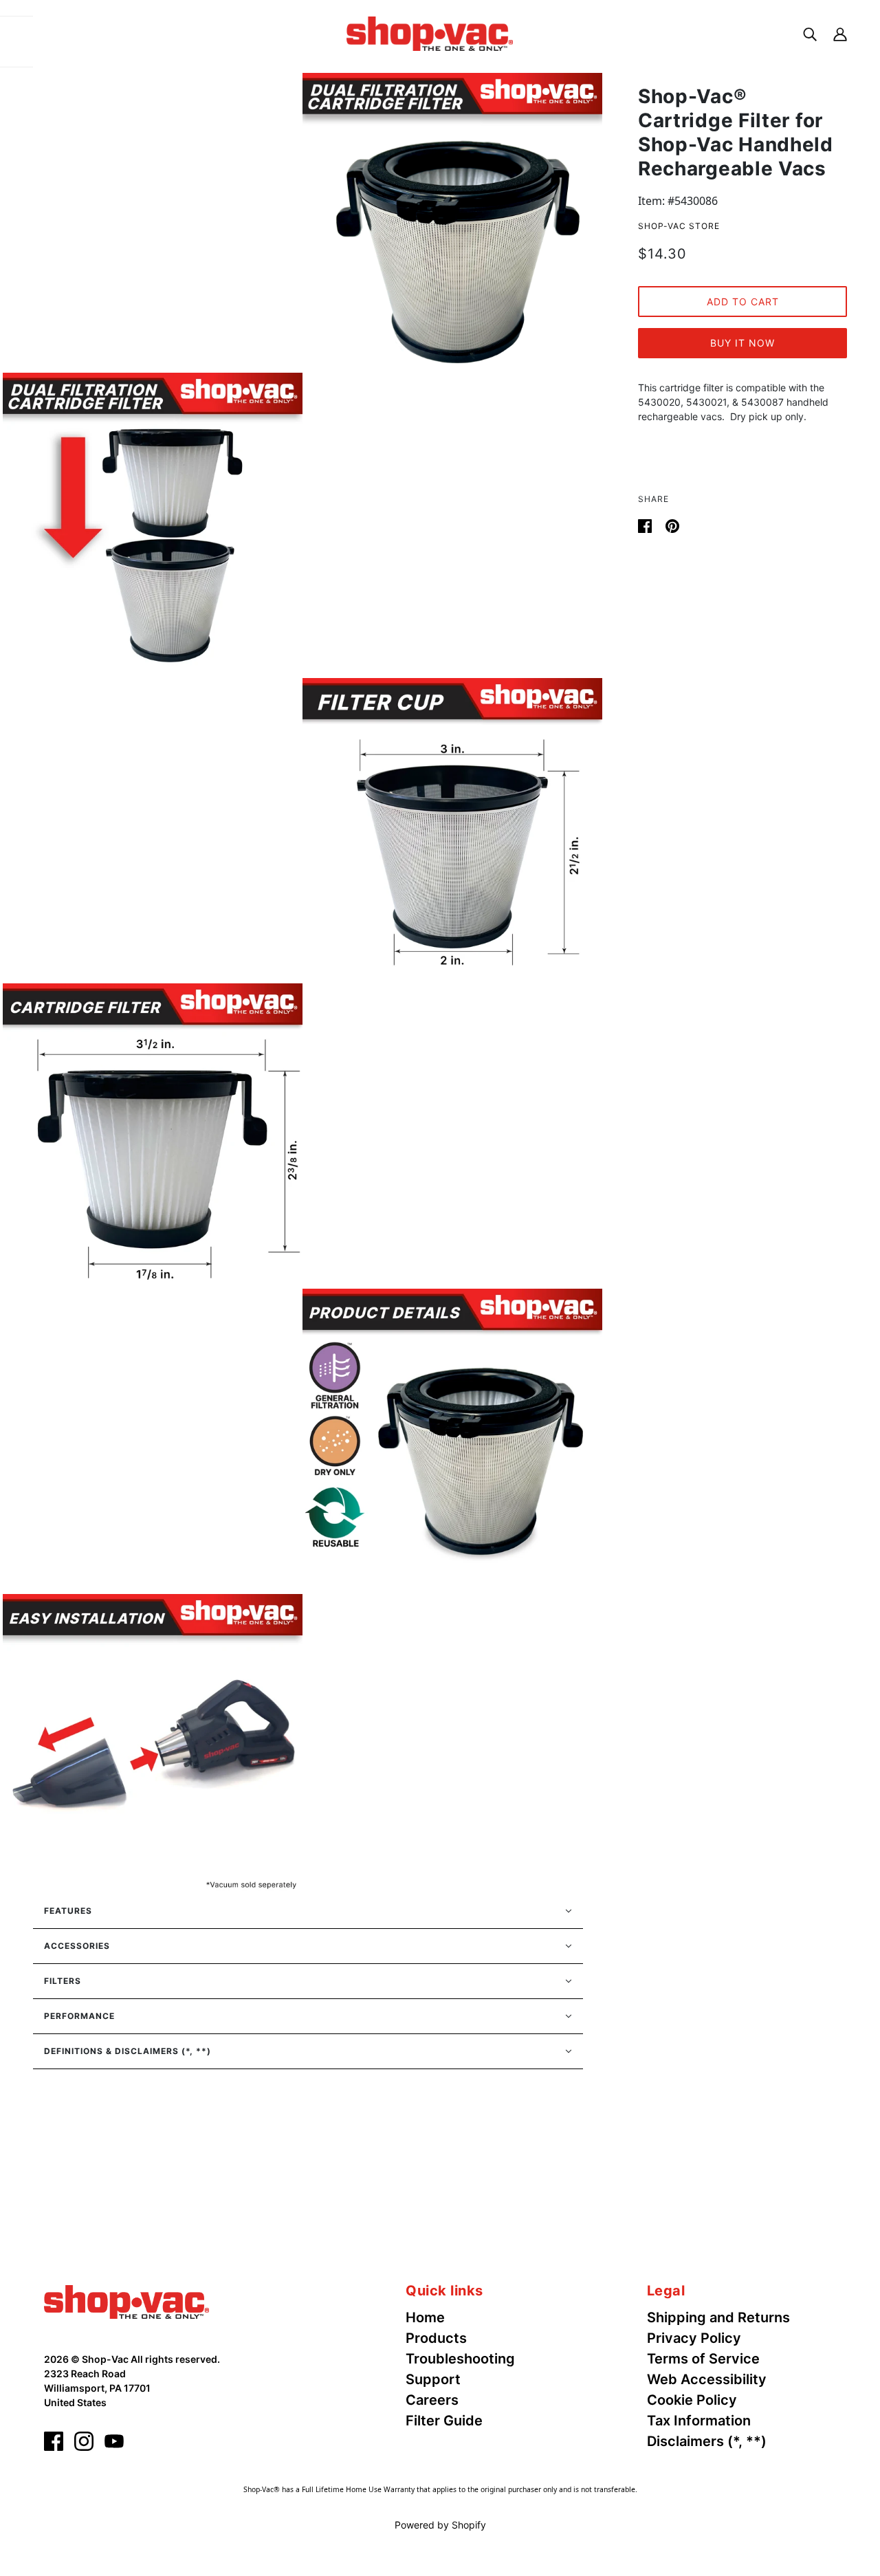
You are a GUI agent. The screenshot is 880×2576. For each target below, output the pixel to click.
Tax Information (699, 2421)
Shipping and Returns (718, 2317)
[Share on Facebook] (646, 525)
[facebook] (54, 2441)
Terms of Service (703, 2359)
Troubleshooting (460, 2359)
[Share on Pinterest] (672, 525)
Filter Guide (444, 2421)
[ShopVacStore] (126, 2301)
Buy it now (742, 343)
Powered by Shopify (440, 2525)
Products (436, 2338)
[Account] (840, 33)
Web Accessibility (707, 2379)
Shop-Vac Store (679, 226)
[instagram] (84, 2441)
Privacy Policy (694, 2338)
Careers (432, 2400)
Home (425, 2317)
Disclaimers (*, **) (707, 2441)
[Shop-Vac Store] (430, 32)
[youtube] (114, 2441)
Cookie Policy (692, 2400)
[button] (308, 1911)
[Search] (810, 33)
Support (433, 2379)
